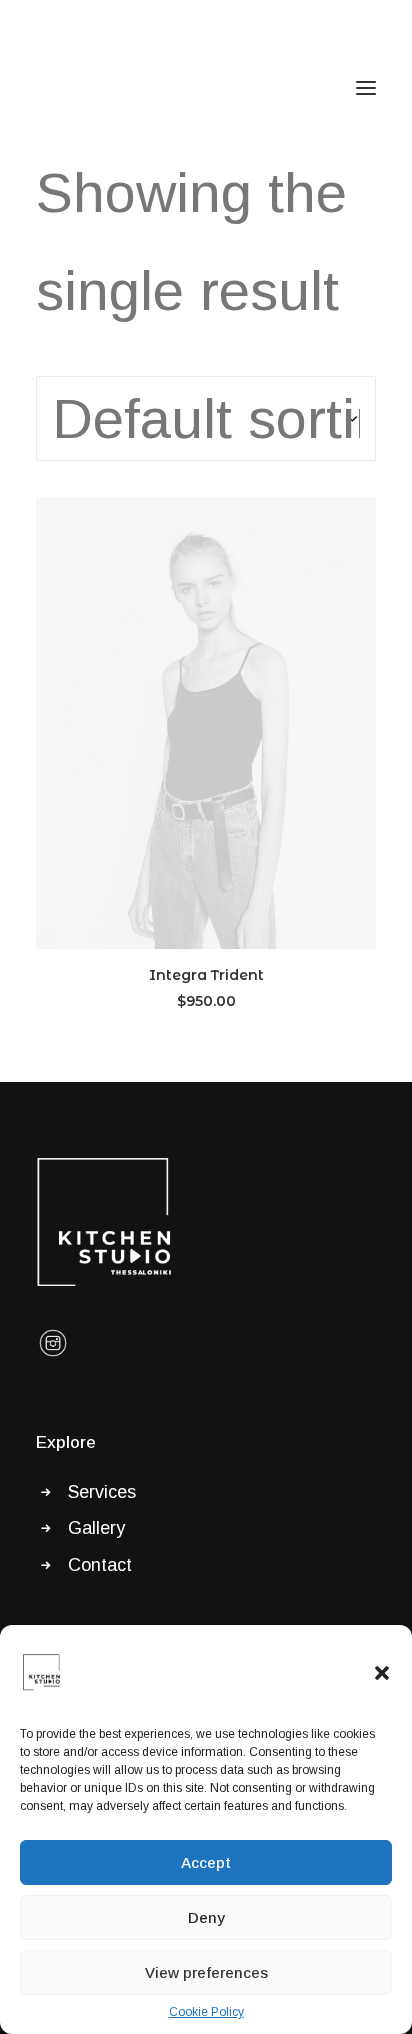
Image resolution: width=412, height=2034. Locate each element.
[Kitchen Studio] (106, 88)
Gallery (96, 1528)
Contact (100, 1565)
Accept (206, 1862)
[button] (382, 1673)
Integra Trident (206, 975)
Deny (206, 1917)
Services (102, 1492)
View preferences (206, 1972)
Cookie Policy (206, 2012)
